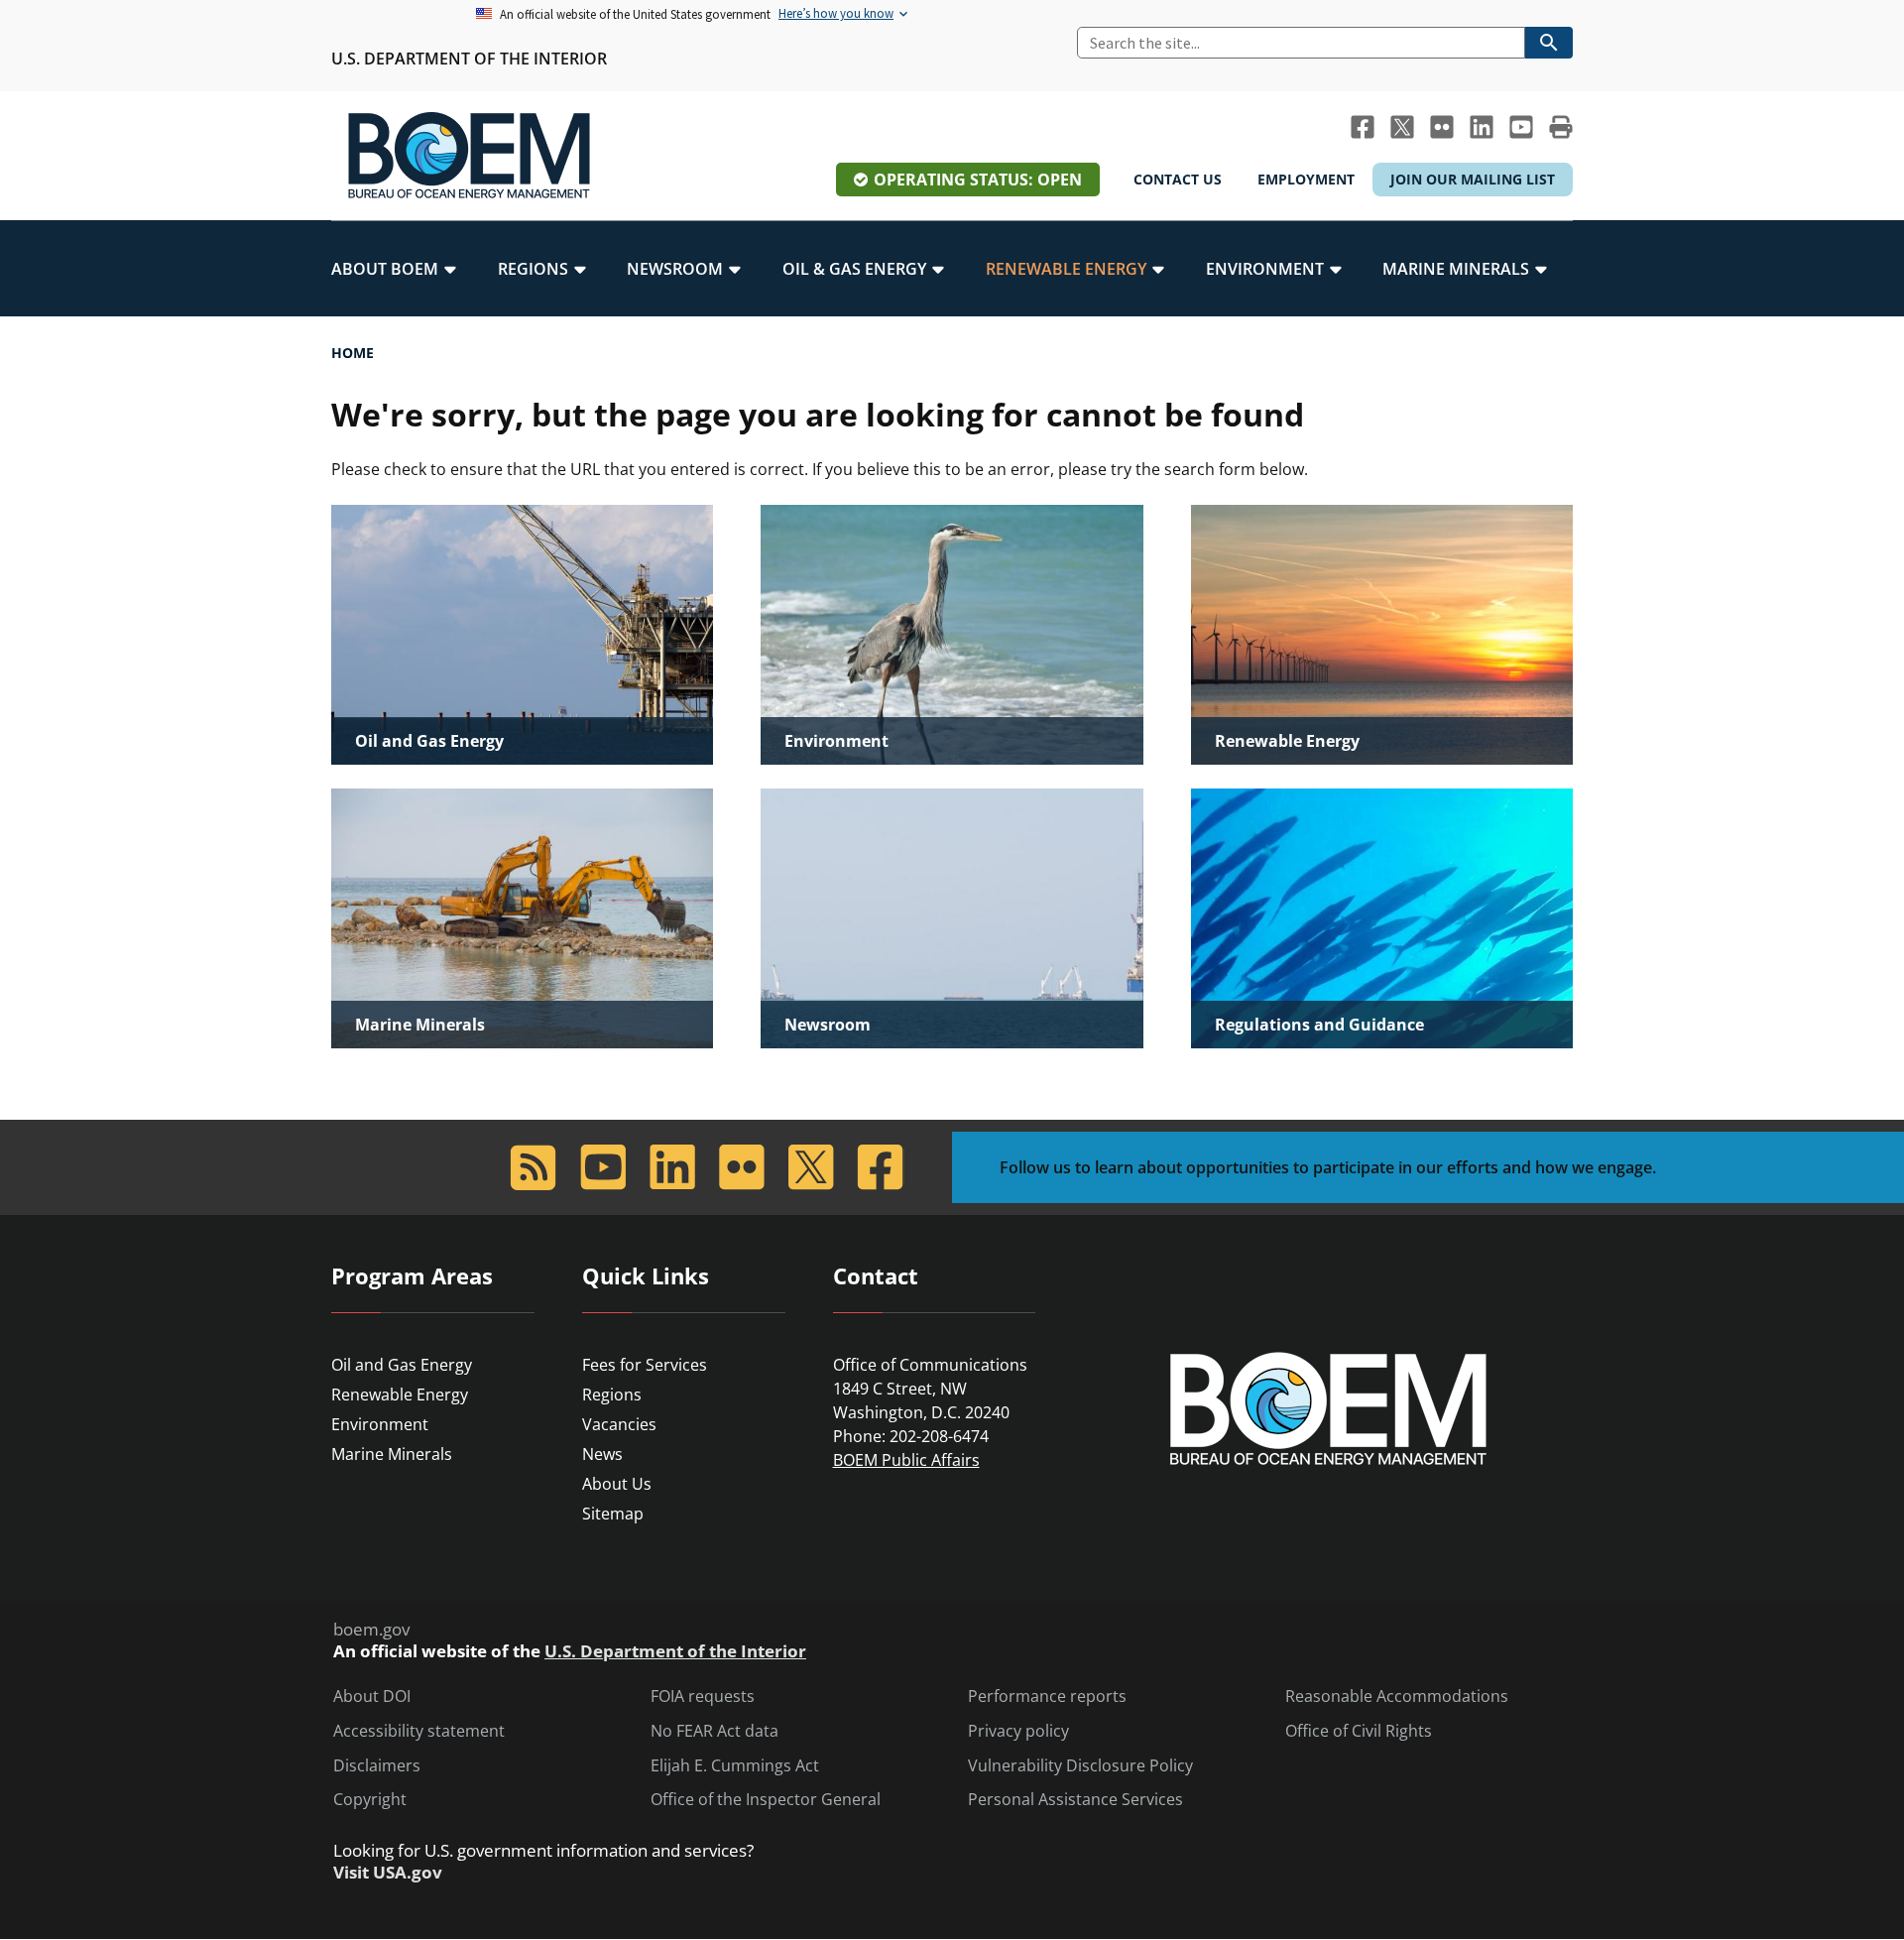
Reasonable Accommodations (1397, 1697)
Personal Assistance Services (1075, 1800)
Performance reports (1047, 1697)
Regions (612, 1394)
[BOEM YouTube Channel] (1521, 127)
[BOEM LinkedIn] (1482, 127)
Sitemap (613, 1514)
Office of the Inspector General (766, 1800)
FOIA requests (703, 1697)
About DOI (372, 1697)
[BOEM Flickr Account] (1442, 127)
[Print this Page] (1561, 127)
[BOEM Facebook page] (1363, 127)
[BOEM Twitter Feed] (1402, 127)
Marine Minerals (392, 1454)
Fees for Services (645, 1365)
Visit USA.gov (388, 1873)
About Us (617, 1484)
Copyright (370, 1800)
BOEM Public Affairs (906, 1460)
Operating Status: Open (978, 180)
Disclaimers (377, 1766)
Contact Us (1178, 179)
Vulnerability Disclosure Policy (1080, 1766)
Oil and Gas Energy (402, 1365)
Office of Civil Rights (1359, 1731)
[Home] (469, 156)
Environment (380, 1424)
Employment (1306, 179)
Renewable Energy (400, 1394)
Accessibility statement (419, 1731)
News (602, 1454)
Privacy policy (1018, 1731)
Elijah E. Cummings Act (735, 1766)
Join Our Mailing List (1473, 179)
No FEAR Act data (714, 1731)
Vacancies (619, 1424)
